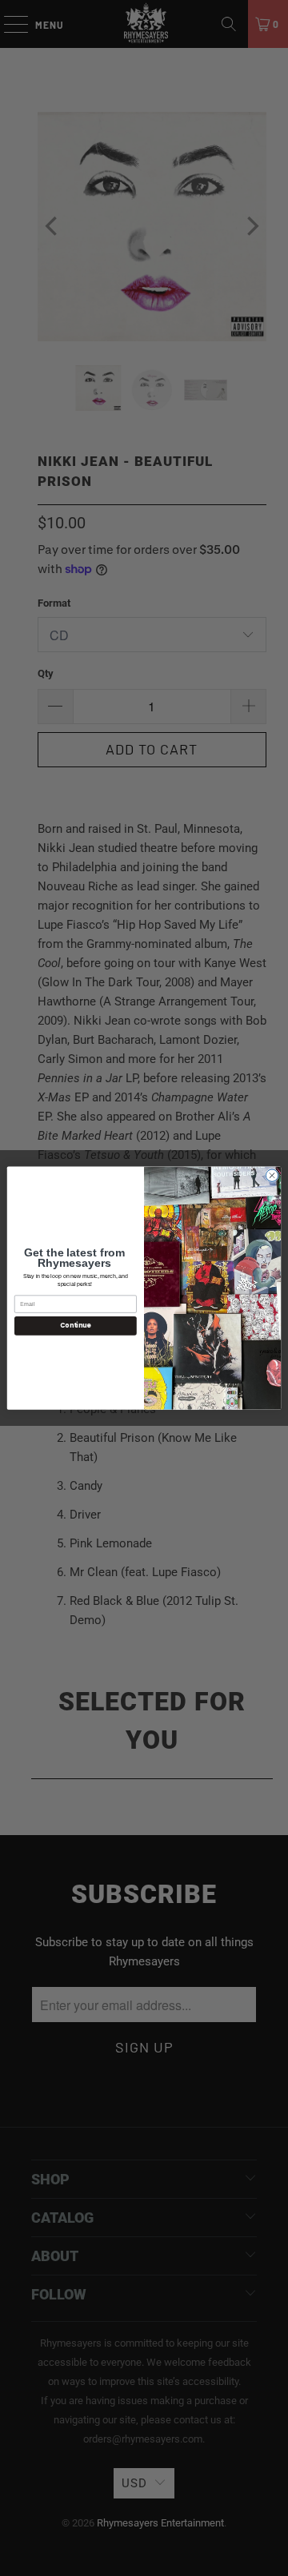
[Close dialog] (272, 1175)
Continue (75, 1326)
